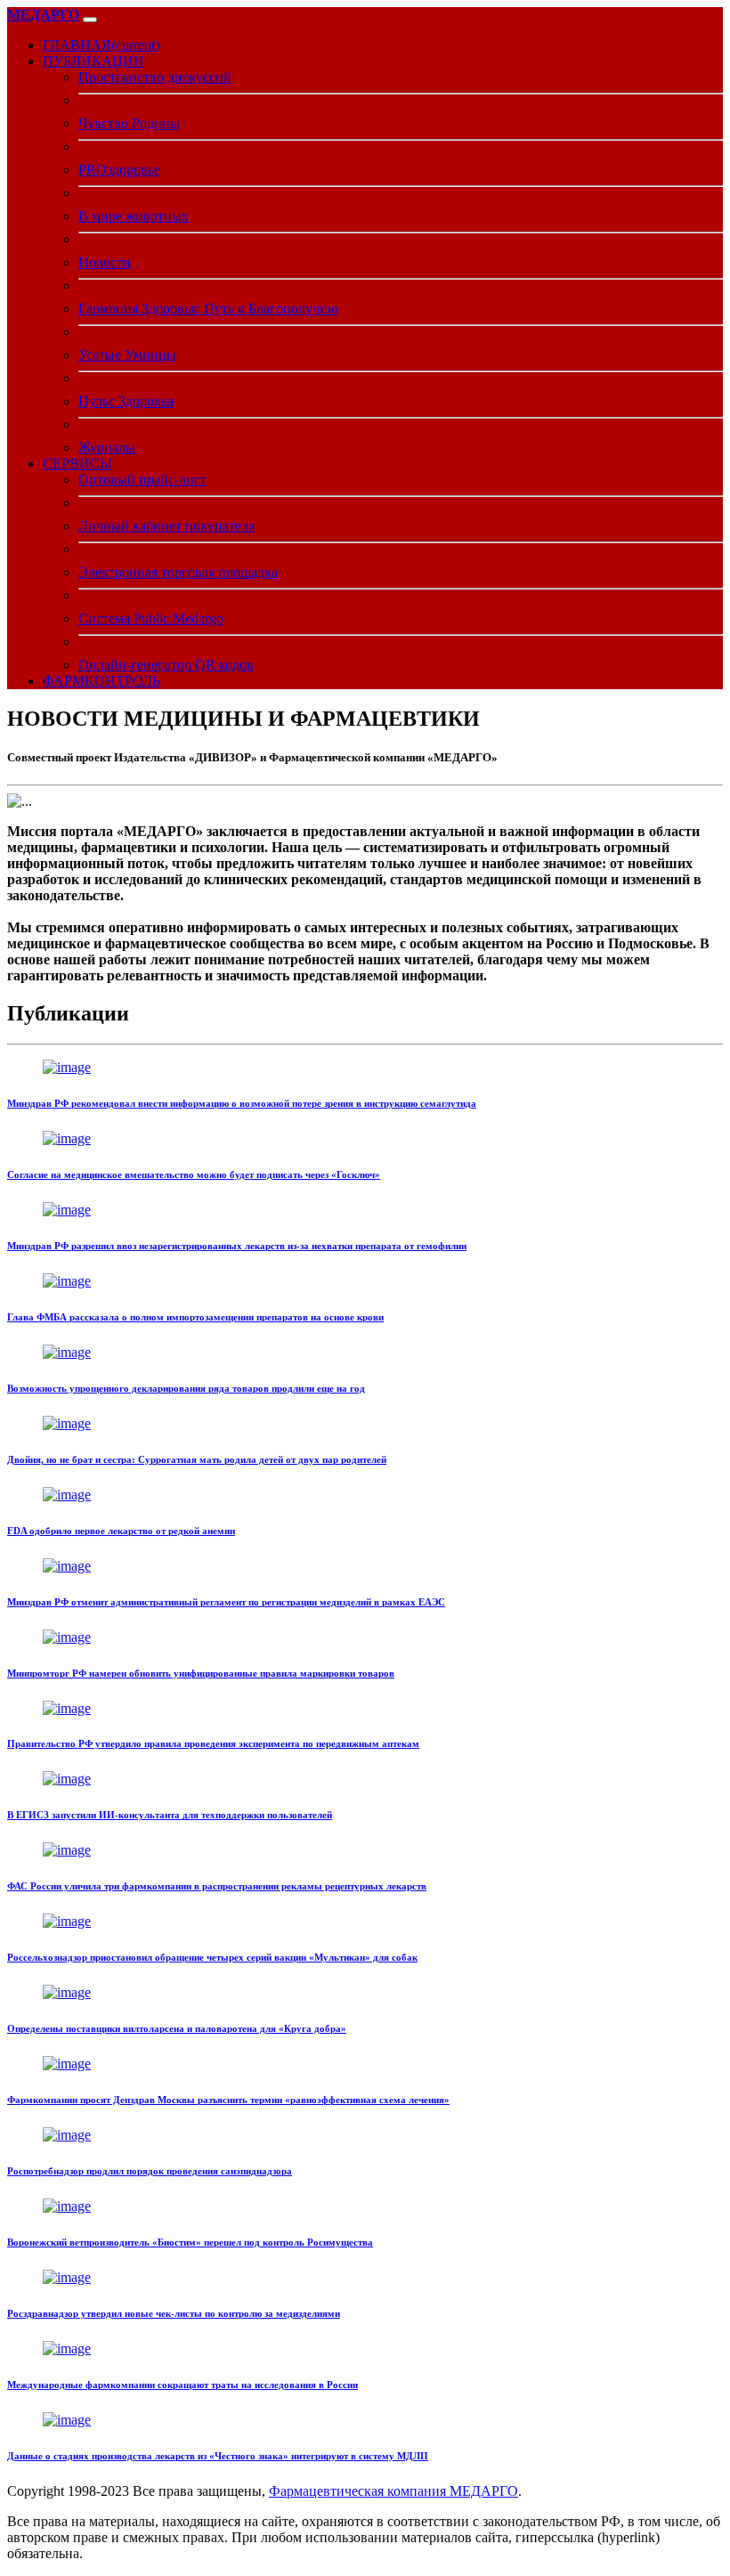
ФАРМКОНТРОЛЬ (101, 681)
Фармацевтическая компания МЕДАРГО (393, 2491)
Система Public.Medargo (151, 618)
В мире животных (134, 216)
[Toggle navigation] (90, 20)
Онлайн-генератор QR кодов (166, 665)
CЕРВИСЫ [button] (77, 463)
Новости (105, 262)
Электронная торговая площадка (178, 572)
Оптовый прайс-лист (142, 479)
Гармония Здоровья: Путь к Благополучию (208, 309)
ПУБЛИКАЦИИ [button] (93, 61)
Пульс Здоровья (126, 401)
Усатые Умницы (127, 355)
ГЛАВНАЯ (101, 45)
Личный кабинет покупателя (166, 526)
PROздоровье (119, 170)
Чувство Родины (129, 123)
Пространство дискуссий (155, 77)
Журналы (107, 447)
